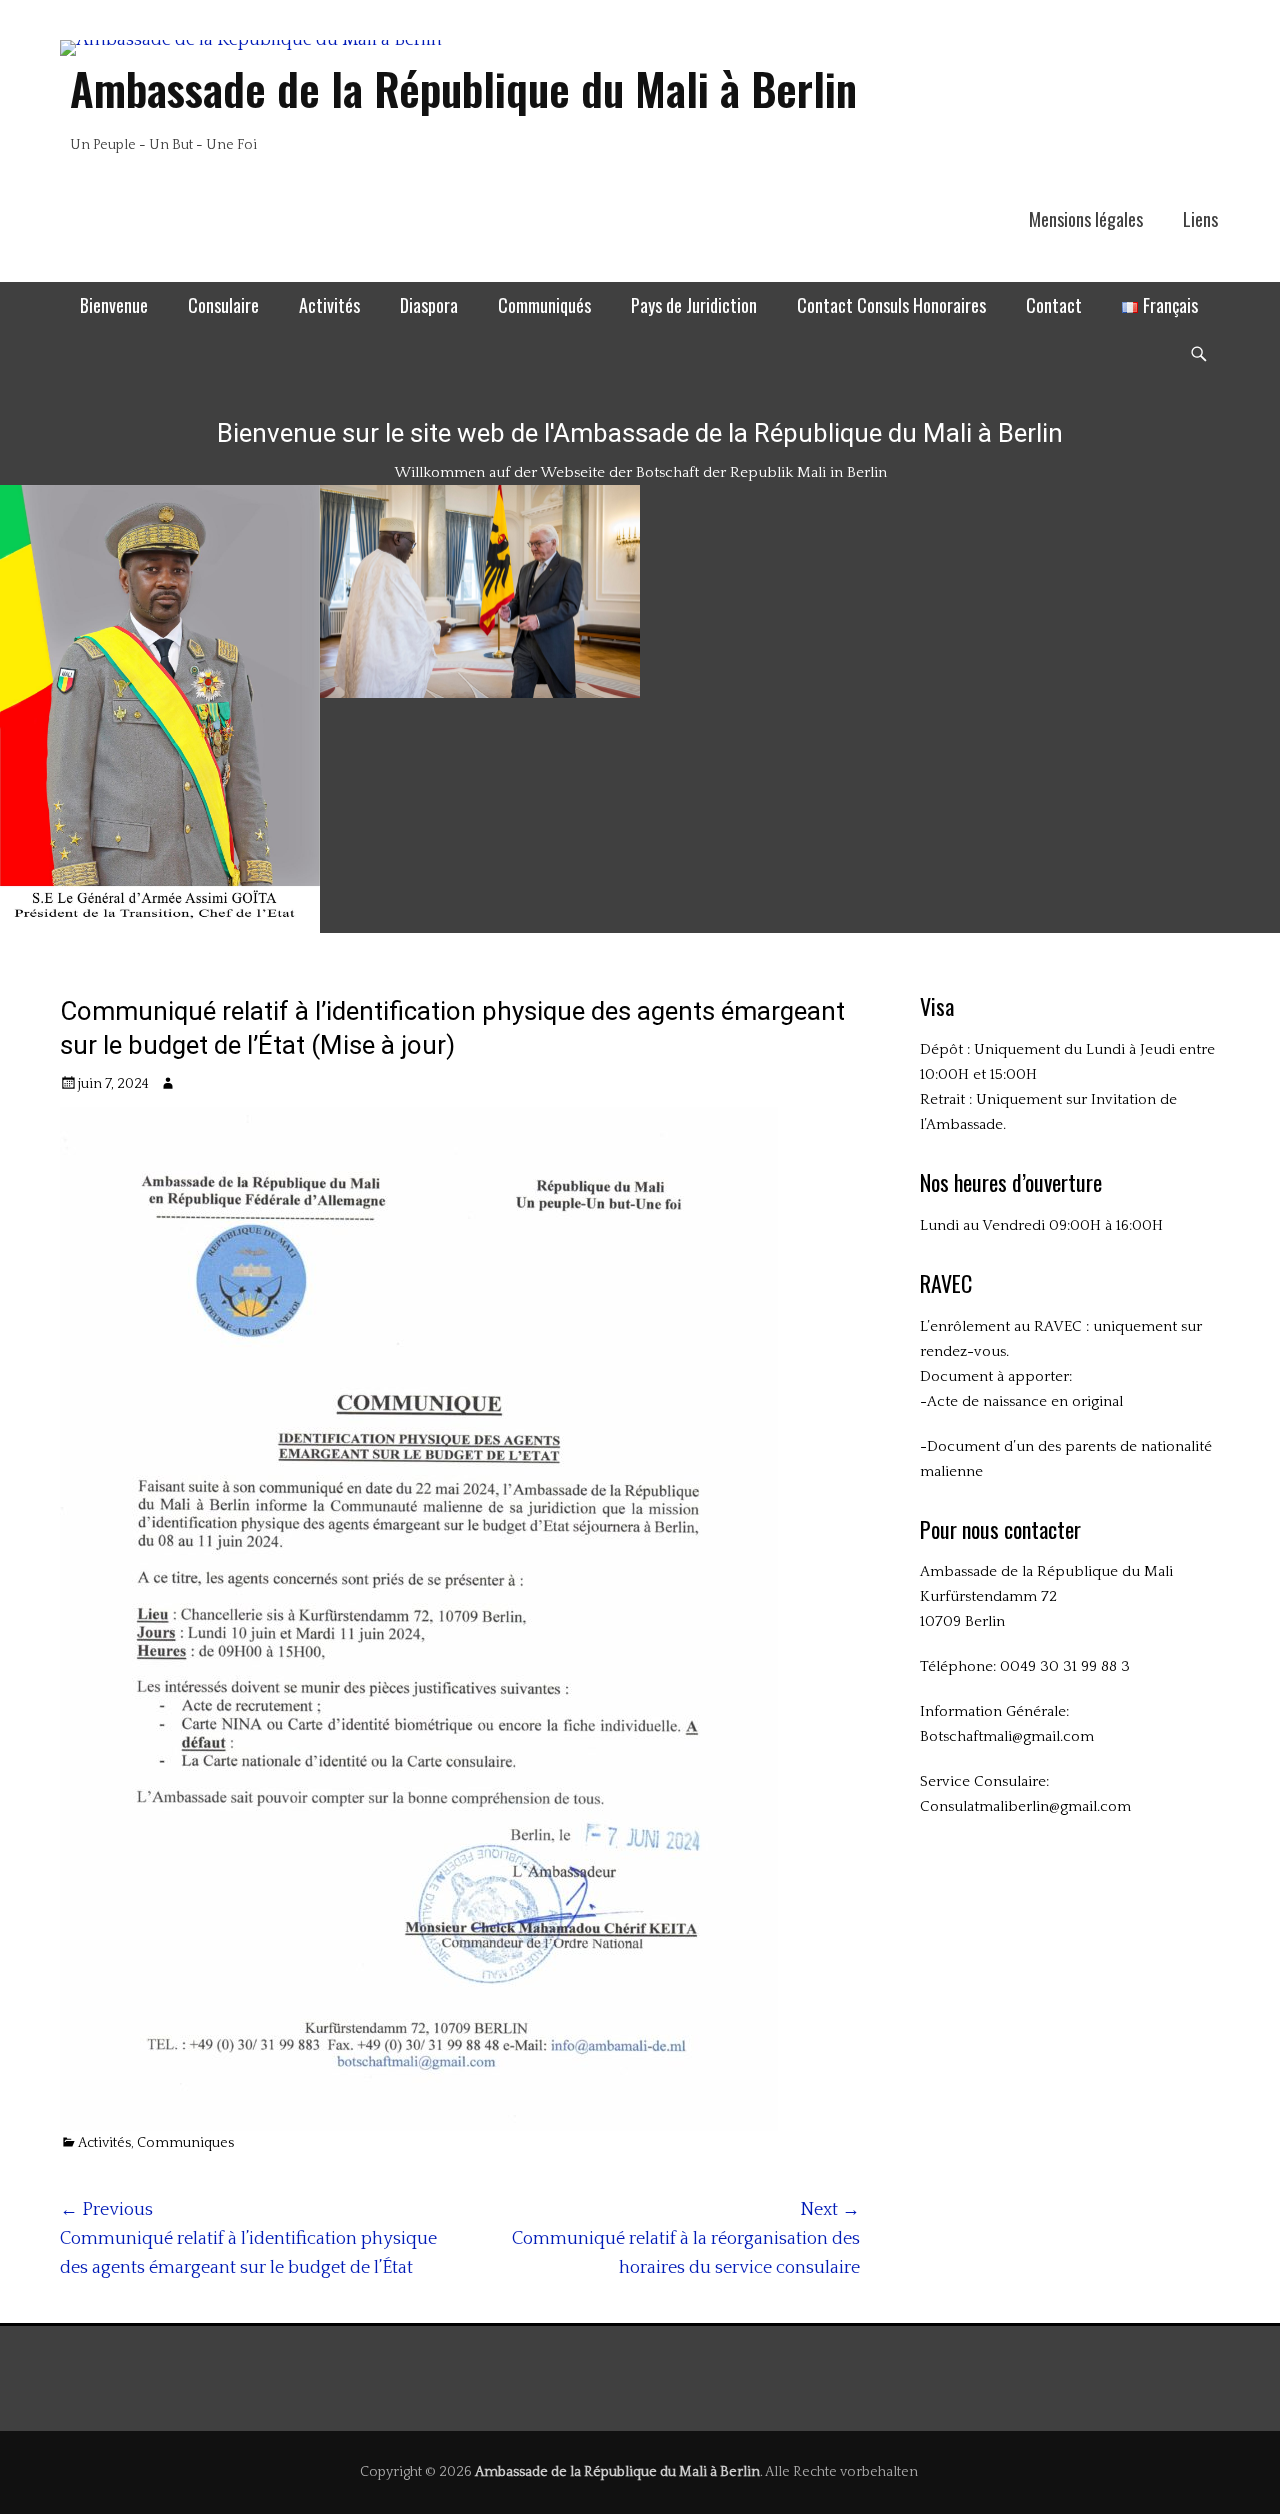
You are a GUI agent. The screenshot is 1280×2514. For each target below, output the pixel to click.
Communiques (185, 2143)
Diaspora (429, 305)
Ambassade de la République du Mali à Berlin (463, 88)
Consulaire (223, 305)
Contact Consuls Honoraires (891, 305)
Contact (1054, 305)
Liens (1200, 219)
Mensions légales (1086, 219)
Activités (329, 305)
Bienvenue (114, 305)
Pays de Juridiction (694, 305)
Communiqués (544, 305)
